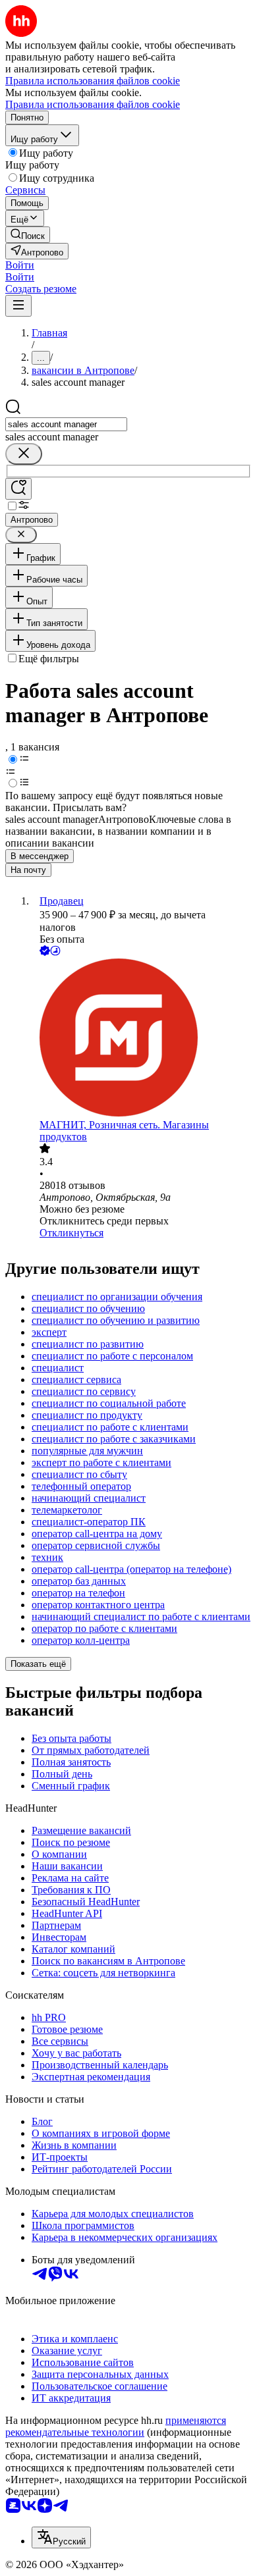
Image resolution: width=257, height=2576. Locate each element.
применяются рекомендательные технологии (116, 2426)
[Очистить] (24, 454)
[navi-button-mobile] (18, 306)
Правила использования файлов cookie (93, 104)
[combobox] (66, 424)
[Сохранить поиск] (18, 489)
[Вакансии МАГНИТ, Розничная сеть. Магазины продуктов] (142, 1039)
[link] (28, 235)
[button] (20, 265)
